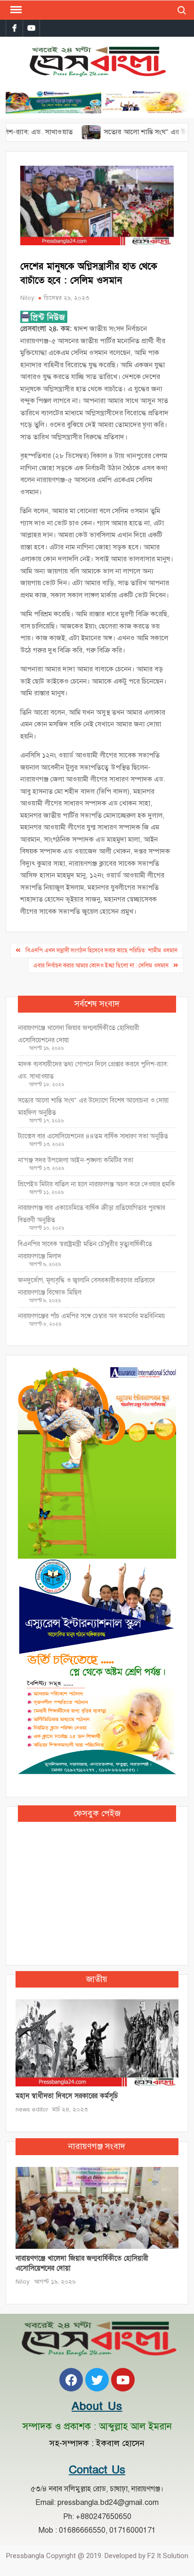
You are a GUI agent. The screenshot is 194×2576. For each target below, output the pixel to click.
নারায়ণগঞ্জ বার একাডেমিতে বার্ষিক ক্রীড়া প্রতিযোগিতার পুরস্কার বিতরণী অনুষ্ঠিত (92, 1214)
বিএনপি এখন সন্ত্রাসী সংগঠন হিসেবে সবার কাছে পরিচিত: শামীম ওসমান (101, 950)
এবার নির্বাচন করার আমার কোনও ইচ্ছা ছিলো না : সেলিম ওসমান (101, 966)
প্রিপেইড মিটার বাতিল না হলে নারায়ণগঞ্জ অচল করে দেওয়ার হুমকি (97, 1184)
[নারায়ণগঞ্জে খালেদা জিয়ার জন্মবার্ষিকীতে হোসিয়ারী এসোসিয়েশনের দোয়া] (97, 2207)
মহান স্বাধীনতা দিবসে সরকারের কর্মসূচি (67, 2096)
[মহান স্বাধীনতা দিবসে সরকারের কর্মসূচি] (97, 2042)
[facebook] (14, 28)
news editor (32, 2109)
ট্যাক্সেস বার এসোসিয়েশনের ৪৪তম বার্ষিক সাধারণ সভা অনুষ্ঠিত (94, 1136)
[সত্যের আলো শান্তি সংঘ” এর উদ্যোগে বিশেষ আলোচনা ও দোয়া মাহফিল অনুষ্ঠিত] (66, 132)
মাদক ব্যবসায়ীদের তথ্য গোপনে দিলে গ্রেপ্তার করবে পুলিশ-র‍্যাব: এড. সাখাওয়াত (93, 1070)
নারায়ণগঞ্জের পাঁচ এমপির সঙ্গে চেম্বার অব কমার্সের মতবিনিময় (91, 1316)
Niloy (27, 298)
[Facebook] (71, 2380)
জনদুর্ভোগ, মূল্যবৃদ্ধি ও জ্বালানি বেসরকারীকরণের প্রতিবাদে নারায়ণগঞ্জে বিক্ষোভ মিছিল (86, 1286)
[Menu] (15, 10)
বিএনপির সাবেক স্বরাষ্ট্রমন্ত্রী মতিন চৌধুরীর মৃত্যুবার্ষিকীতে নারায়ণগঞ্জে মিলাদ (85, 1250)
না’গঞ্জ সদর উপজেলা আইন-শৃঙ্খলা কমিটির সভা (76, 1160)
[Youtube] (123, 2380)
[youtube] (31, 28)
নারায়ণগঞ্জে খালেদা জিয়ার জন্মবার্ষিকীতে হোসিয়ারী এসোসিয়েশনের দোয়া (79, 1034)
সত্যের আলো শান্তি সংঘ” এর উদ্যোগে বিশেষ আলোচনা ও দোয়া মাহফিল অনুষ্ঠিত (93, 1107)
